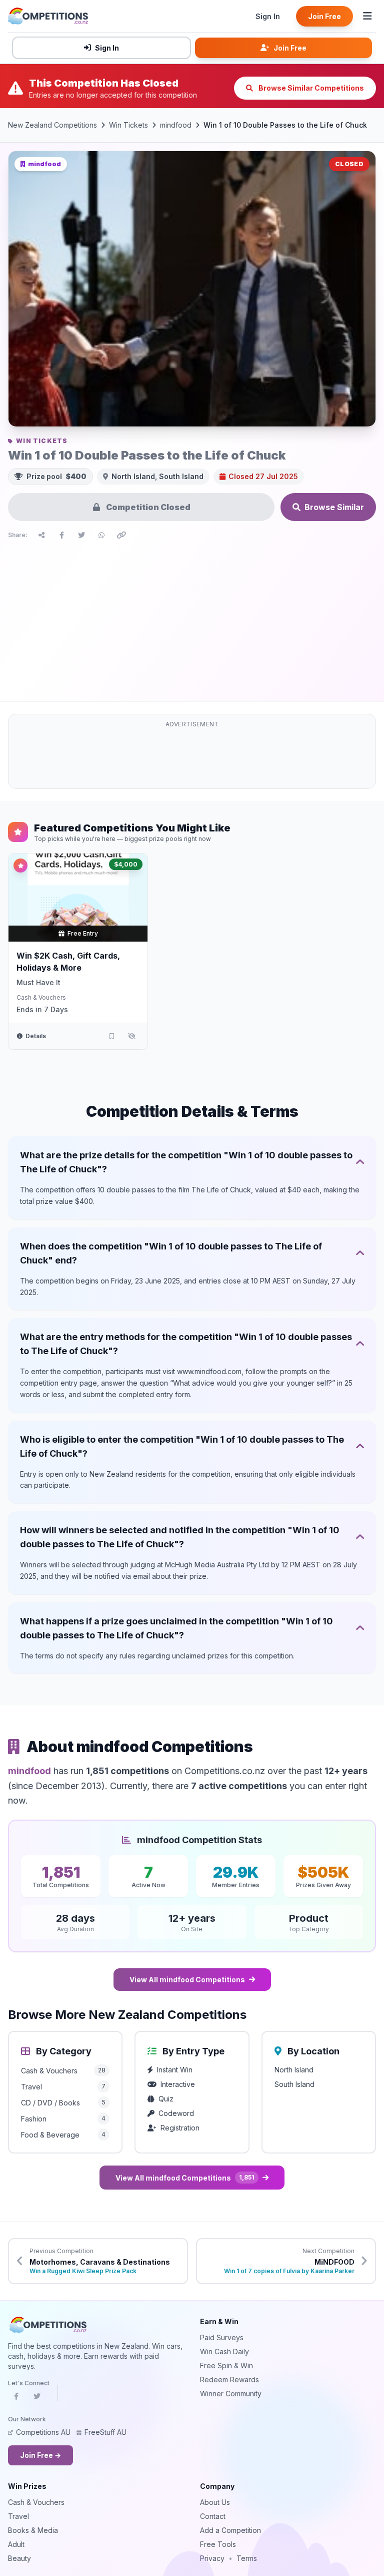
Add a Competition (230, 2530)
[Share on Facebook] (61, 535)
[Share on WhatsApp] (101, 535)
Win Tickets (128, 125)
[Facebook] (16, 2399)
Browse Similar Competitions (310, 88)
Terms (247, 2558)
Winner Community (231, 2394)
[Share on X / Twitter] (81, 535)
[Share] (41, 535)
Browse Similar (334, 507)
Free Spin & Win (226, 2366)
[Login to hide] (131, 1036)
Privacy (212, 2558)
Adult (16, 2544)
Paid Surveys (222, 2337)
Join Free (324, 16)
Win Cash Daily (224, 2351)
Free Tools (218, 2544)
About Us (215, 2502)
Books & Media (33, 2530)
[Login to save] (111, 1036)
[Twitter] (37, 2399)
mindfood (176, 125)
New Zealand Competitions (52, 125)
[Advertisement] (192, 618)
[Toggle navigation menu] (367, 16)
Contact (213, 2516)
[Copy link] (121, 535)
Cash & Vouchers (41, 997)
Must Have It (38, 982)
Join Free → (40, 2455)
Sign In (268, 16)
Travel (18, 2516)
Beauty (19, 2558)
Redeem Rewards (229, 2380)
